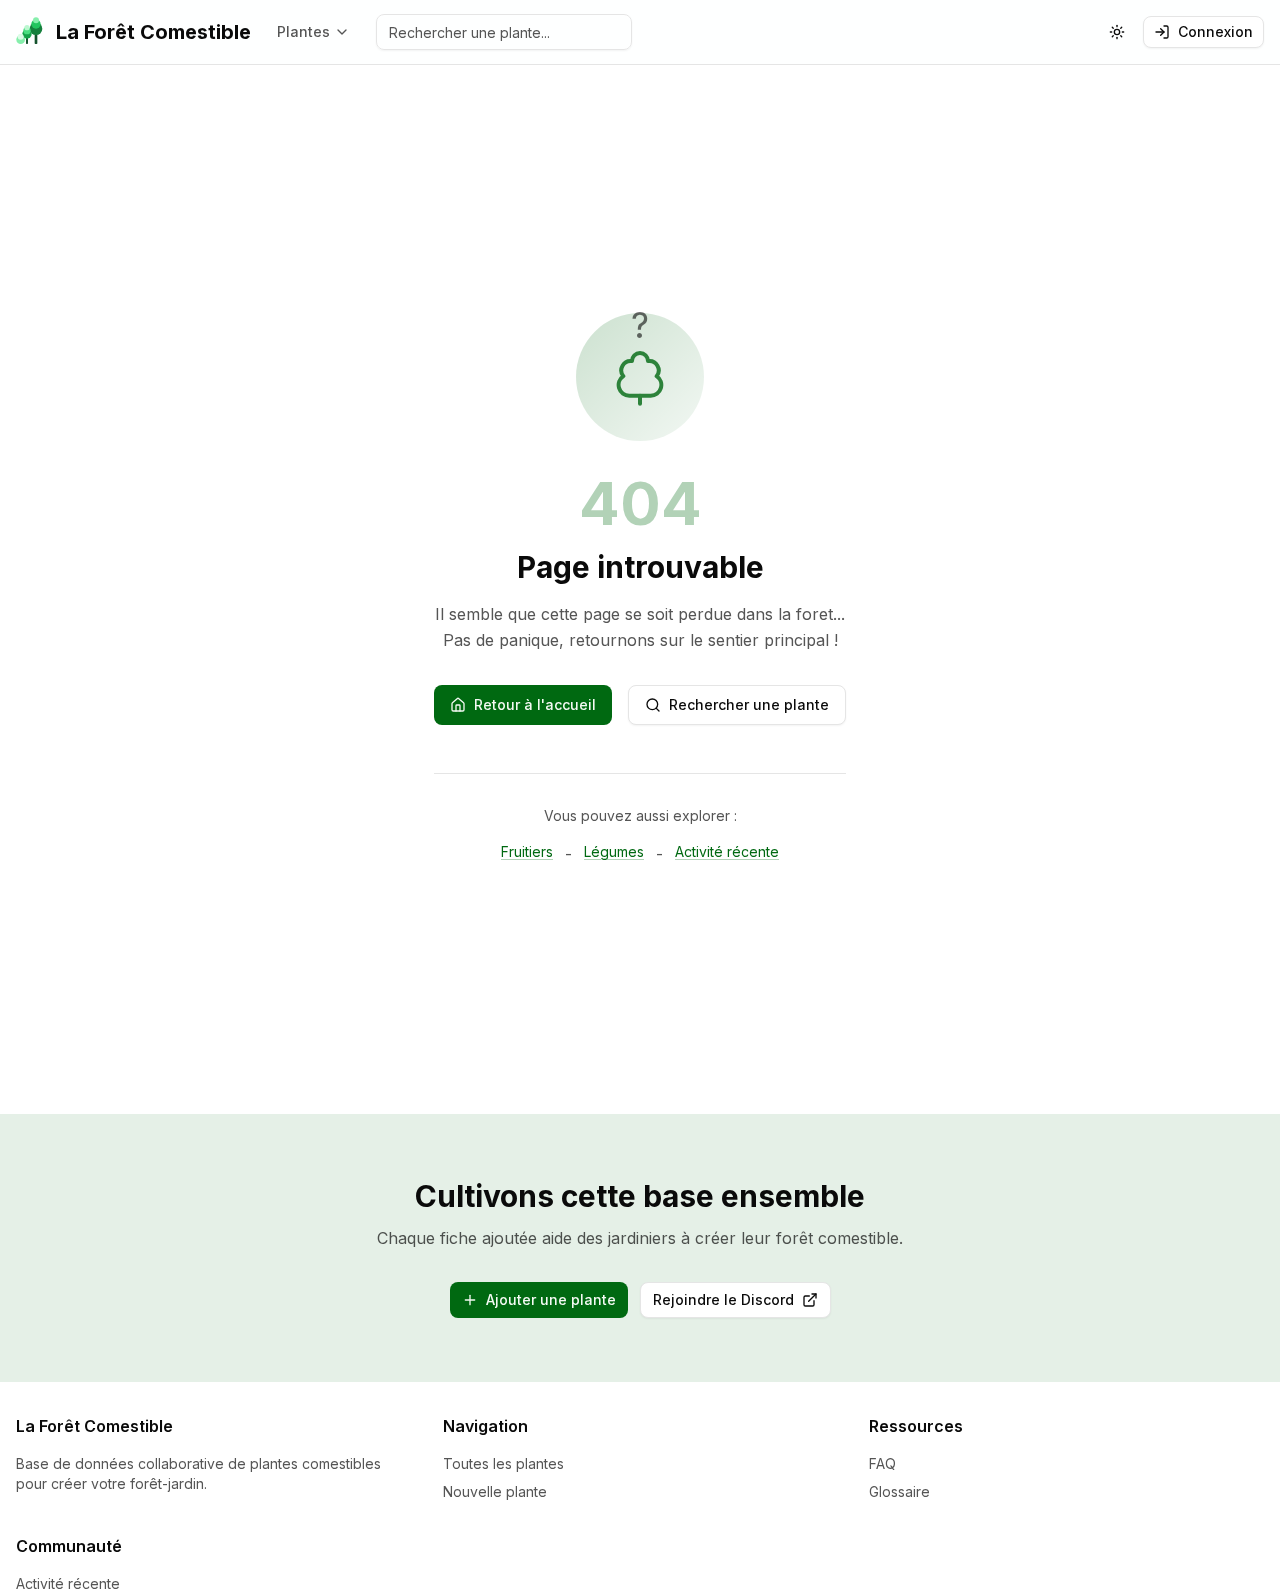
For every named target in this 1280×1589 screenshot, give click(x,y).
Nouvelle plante (495, 1491)
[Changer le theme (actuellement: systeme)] (1117, 32)
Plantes (303, 31)
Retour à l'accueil (535, 704)
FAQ (882, 1463)
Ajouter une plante (551, 1299)
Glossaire (899, 1491)
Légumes (614, 851)
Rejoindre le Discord (742, 1304)
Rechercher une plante (749, 704)
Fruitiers (527, 851)
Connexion (1215, 31)
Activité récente (727, 851)
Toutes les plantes (503, 1463)
